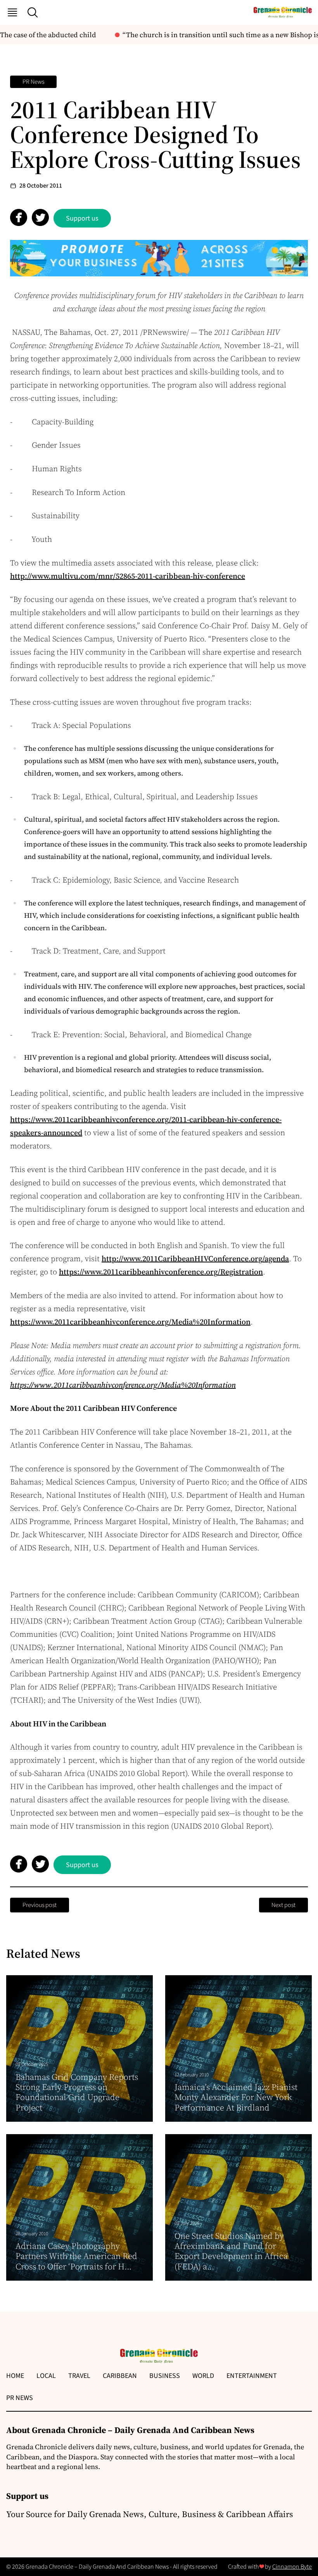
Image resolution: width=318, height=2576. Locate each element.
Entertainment (252, 2376)
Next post (283, 1905)
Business (165, 2376)
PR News (33, 82)
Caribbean (120, 2376)
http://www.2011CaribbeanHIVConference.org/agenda (195, 1259)
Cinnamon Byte (292, 2567)
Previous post (40, 1905)
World (203, 2376)
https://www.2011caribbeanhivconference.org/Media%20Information (130, 1322)
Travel (79, 2376)
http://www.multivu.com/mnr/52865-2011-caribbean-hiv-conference (128, 576)
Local (46, 2376)
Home (15, 2376)
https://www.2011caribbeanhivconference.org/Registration (161, 1272)
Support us (82, 218)
